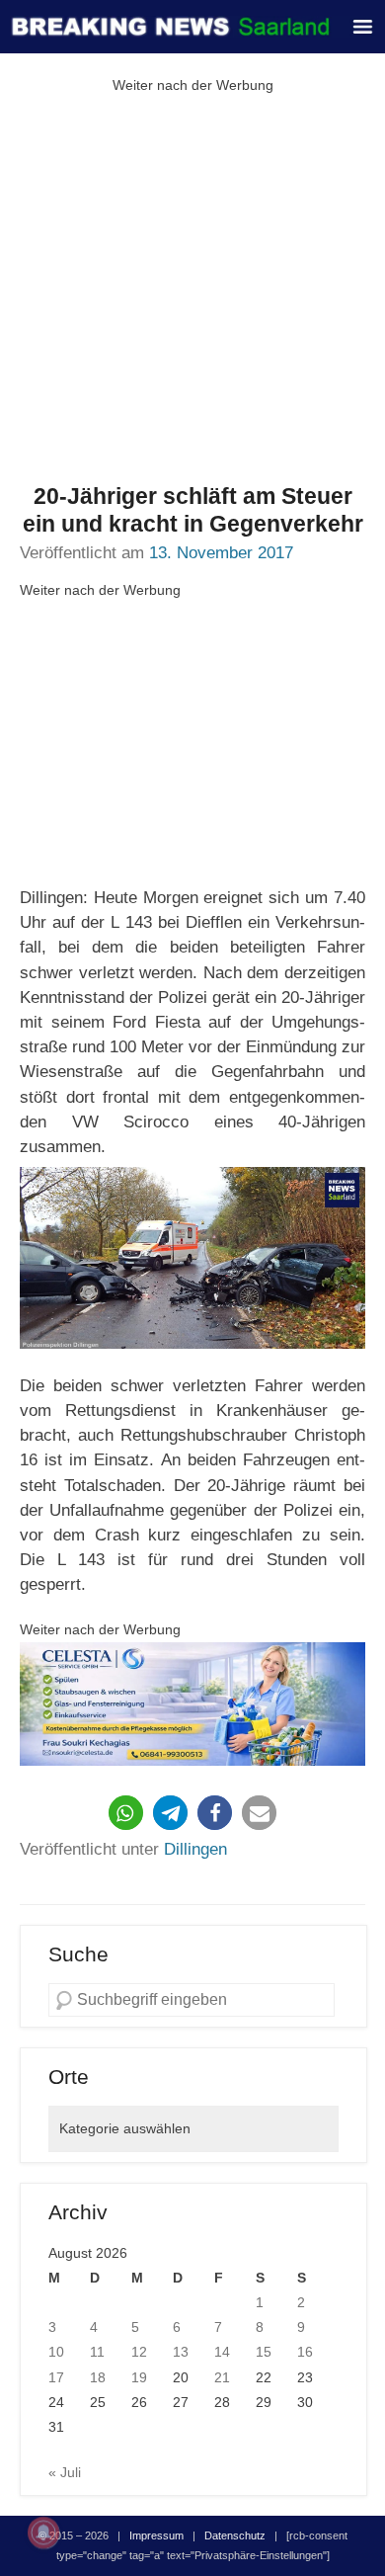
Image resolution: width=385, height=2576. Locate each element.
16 (305, 2352)
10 (56, 2352)
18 (98, 2377)
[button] (126, 1813)
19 (139, 2377)
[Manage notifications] (43, 2533)
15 (264, 2352)
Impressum (156, 2535)
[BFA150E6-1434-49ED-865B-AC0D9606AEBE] (192, 1704)
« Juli (65, 2472)
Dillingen (195, 1849)
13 (181, 2352)
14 (222, 2352)
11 (97, 2352)
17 (56, 2377)
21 (222, 2377)
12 (139, 2352)
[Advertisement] (192, 291)
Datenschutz (235, 2535)
